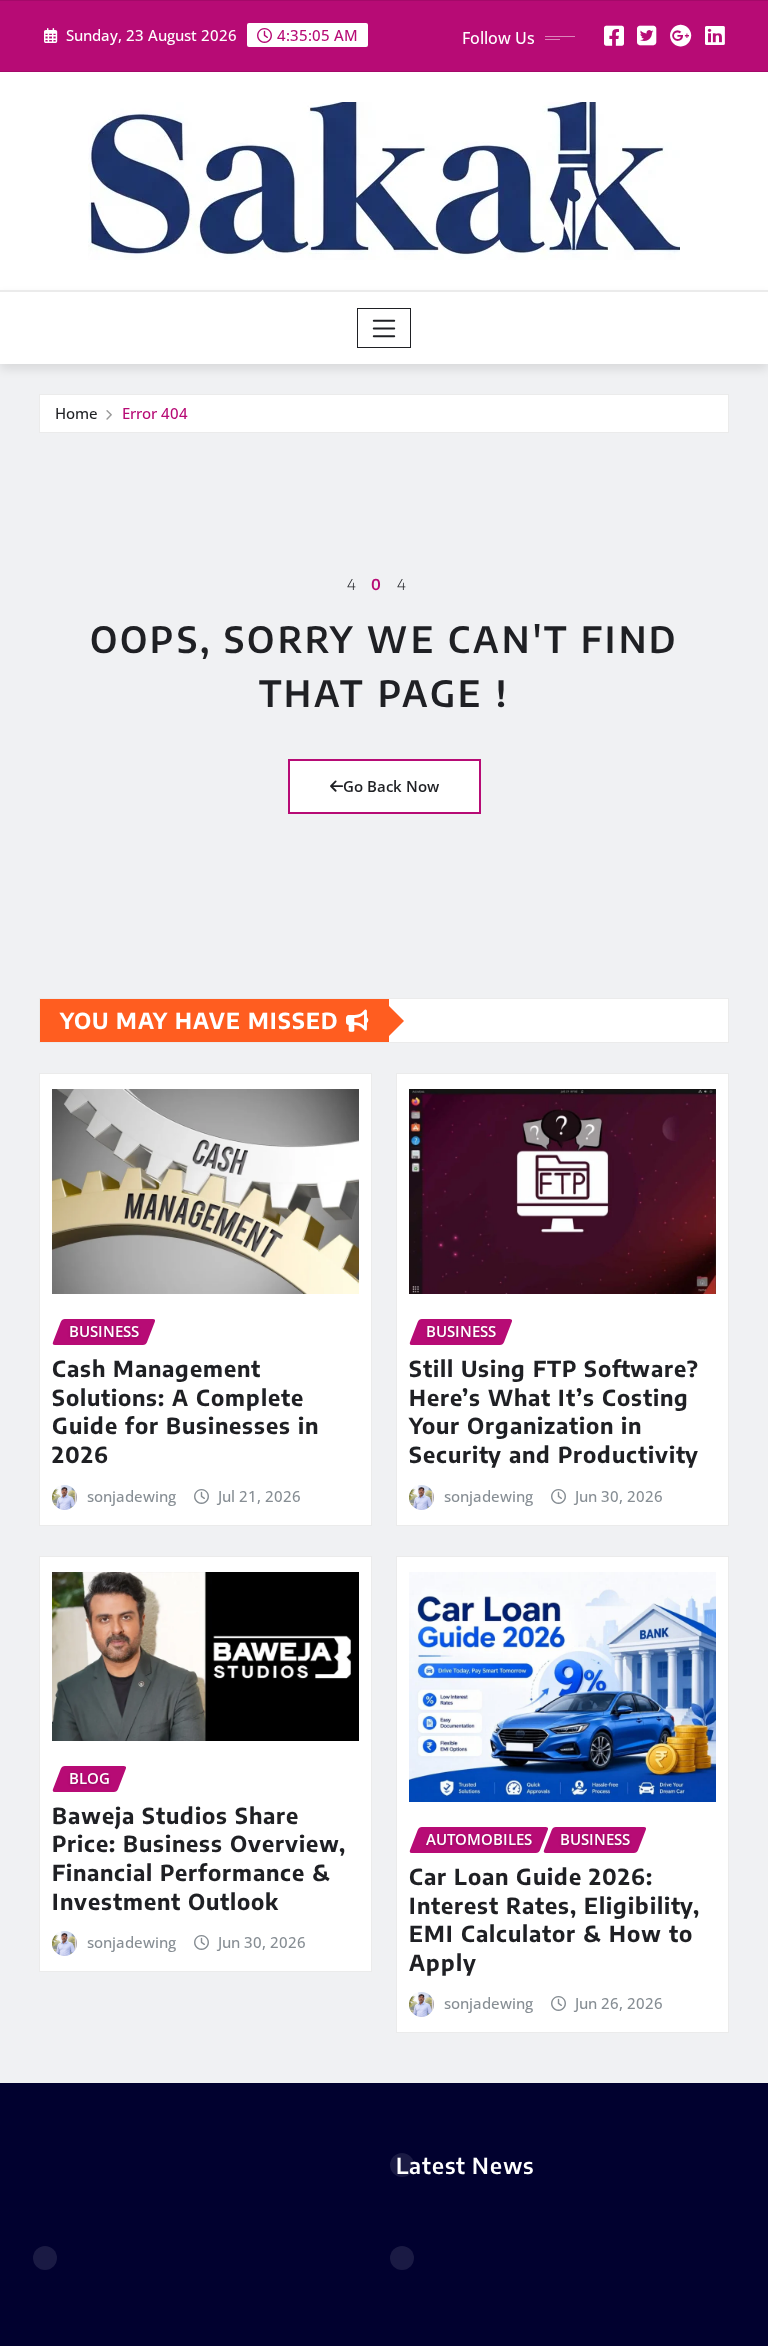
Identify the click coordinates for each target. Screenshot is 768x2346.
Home (76, 413)
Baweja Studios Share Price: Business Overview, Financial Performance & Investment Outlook (199, 1858)
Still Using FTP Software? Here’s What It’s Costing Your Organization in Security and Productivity (554, 1411)
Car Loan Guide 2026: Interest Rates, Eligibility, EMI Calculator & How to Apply (554, 1919)
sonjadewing (131, 1496)
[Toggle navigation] (384, 328)
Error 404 (155, 413)
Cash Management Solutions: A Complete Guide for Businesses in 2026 (185, 1411)
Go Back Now (391, 786)
